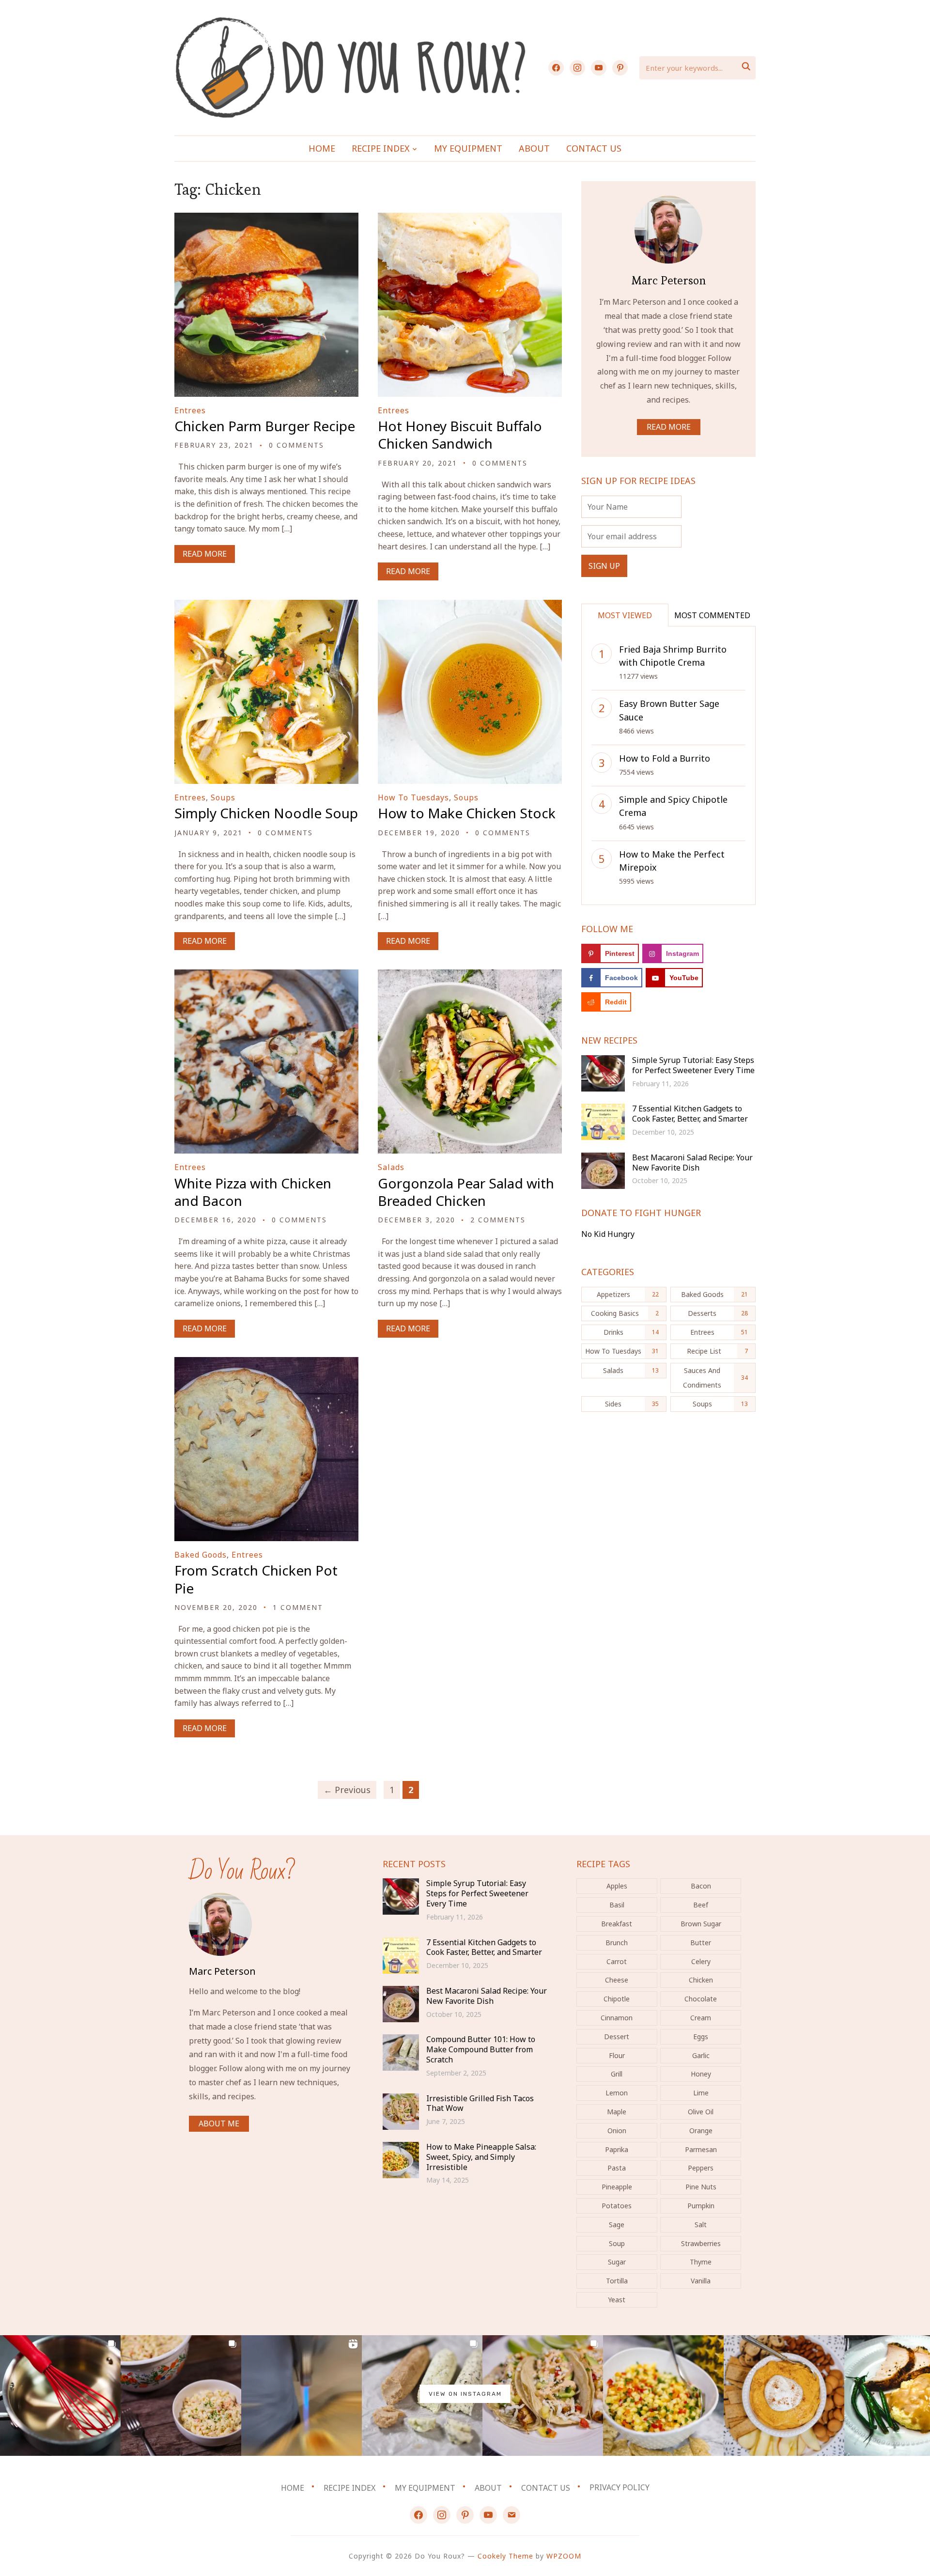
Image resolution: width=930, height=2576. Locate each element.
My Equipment (468, 148)
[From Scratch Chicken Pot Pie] (266, 1363)
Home (322, 148)
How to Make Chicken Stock (467, 813)
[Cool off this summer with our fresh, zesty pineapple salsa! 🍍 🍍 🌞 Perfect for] (663, 2396)
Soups (223, 797)
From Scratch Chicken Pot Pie (256, 1579)
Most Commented (712, 615)
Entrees (190, 410)
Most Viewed (625, 615)
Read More (205, 554)
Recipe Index (381, 148)
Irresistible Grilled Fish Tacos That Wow (480, 2103)
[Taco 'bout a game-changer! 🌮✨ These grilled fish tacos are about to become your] (543, 2396)
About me (219, 2123)
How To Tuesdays (413, 797)
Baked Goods (201, 1555)
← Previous (347, 1790)
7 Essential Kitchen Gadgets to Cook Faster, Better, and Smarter (690, 1114)
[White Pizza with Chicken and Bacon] (266, 976)
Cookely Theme (505, 2556)
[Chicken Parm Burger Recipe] (266, 219)
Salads (391, 1167)
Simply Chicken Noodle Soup (266, 813)
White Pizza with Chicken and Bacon (253, 1192)
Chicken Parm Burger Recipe (265, 426)
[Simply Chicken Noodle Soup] (266, 606)
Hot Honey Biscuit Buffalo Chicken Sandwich (460, 435)
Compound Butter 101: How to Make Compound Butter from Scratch (481, 2049)
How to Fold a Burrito (665, 758)
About (534, 148)
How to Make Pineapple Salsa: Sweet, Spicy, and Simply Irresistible (481, 2157)
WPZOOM (564, 2556)
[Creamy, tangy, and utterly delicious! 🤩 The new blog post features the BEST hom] (181, 2396)
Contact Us (594, 148)
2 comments (498, 1220)
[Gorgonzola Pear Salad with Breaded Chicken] (470, 976)
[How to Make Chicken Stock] (470, 606)
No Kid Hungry (608, 1234)
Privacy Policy (620, 2487)
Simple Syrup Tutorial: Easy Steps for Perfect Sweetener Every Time (693, 1065)
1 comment (298, 1607)
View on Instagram (465, 2394)
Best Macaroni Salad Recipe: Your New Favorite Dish (692, 1163)
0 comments (296, 445)
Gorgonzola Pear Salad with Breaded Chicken (466, 1192)
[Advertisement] (668, 1502)
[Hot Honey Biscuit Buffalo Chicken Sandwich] (470, 219)
